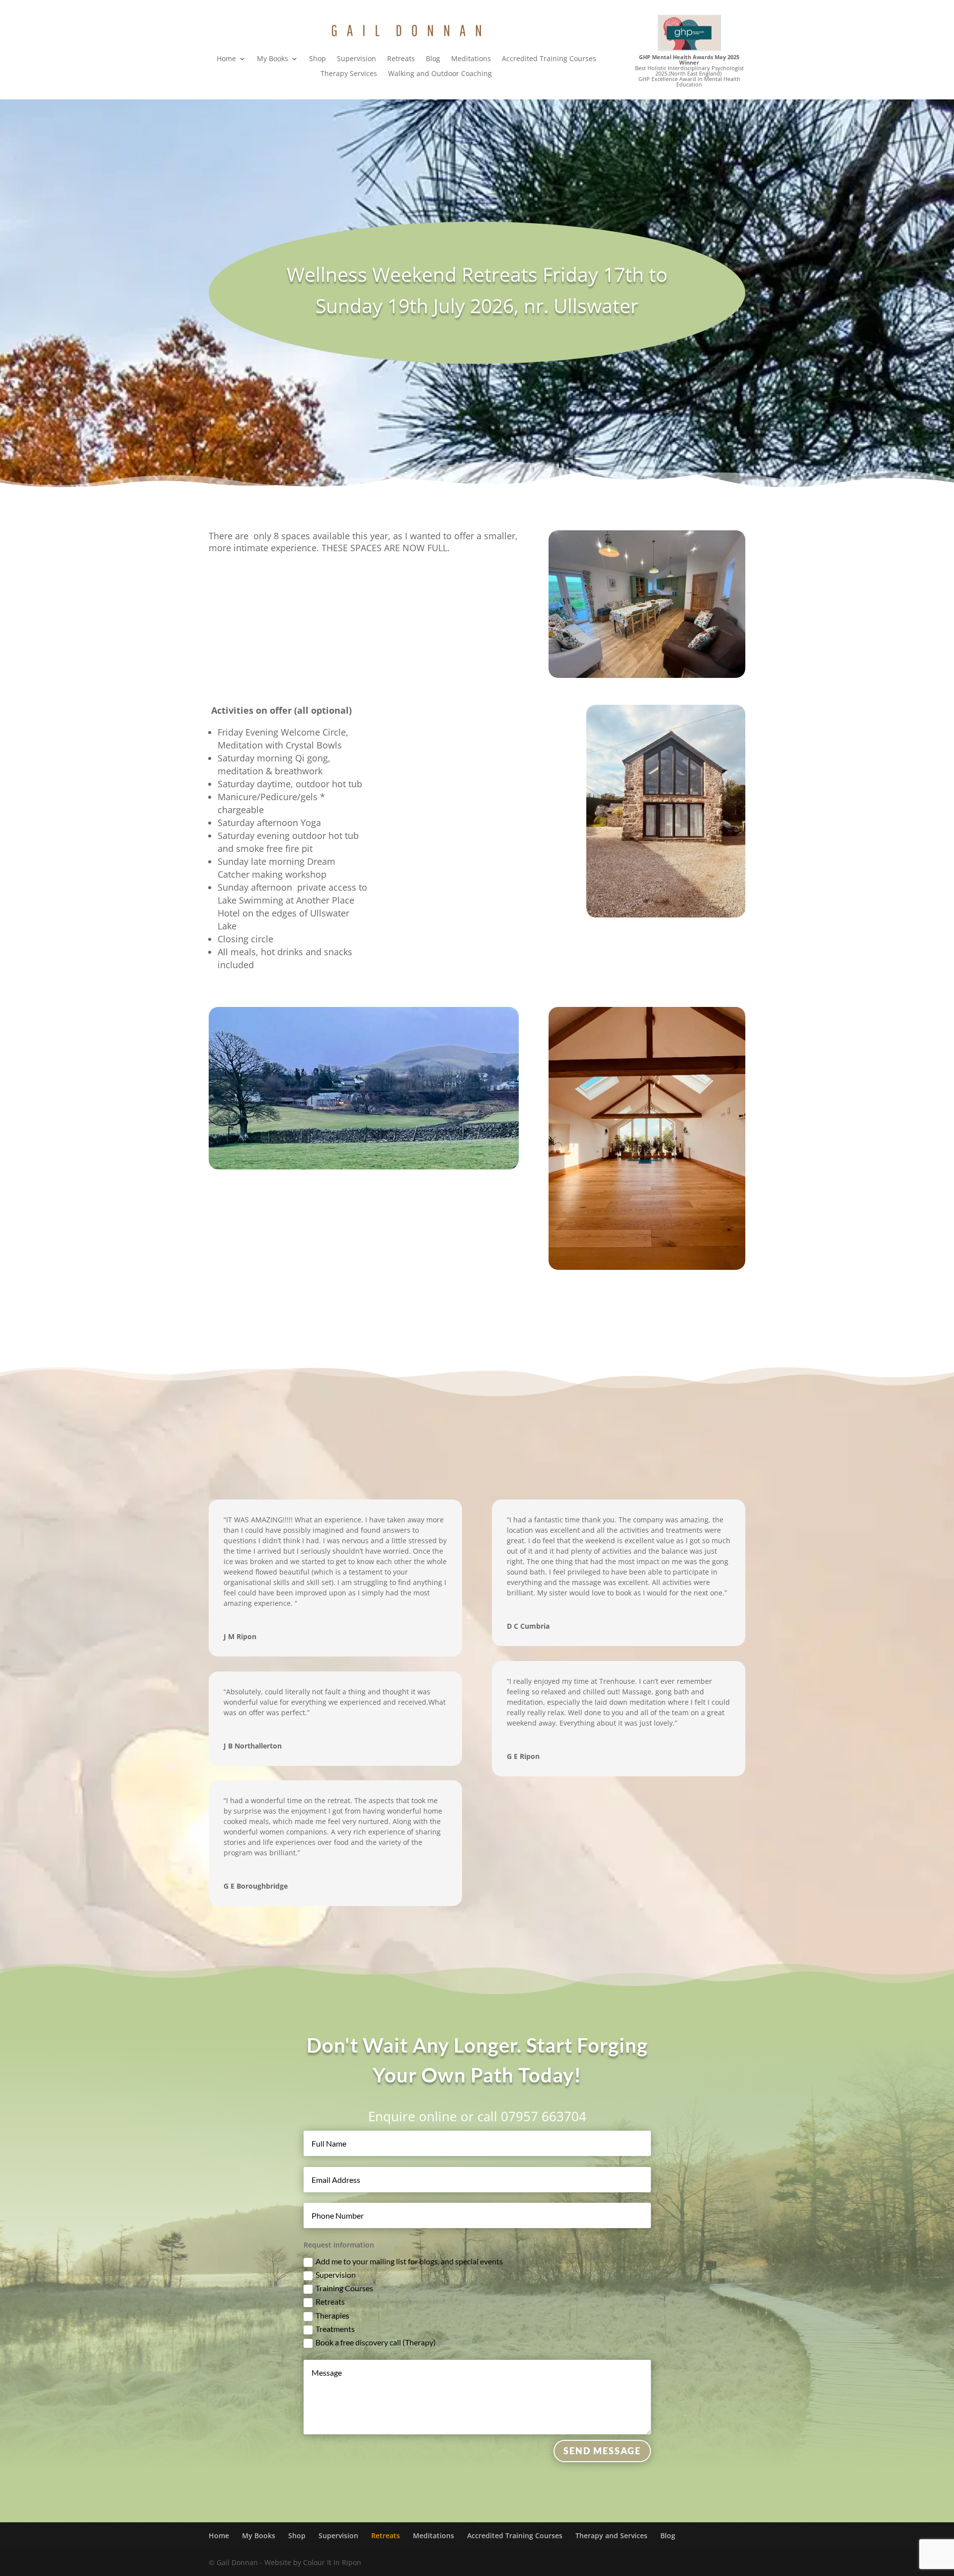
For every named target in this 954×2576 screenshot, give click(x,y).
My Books (273, 59)
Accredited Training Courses (549, 59)
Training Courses (344, 2288)
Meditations (471, 59)
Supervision (357, 59)
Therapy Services (349, 74)
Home (226, 59)
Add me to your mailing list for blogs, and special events (409, 2261)
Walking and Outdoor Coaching (440, 74)
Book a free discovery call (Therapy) (376, 2342)
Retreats (401, 59)
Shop (318, 59)
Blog (433, 59)
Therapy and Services (611, 2535)
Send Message (602, 2451)
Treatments (335, 2329)
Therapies (332, 2315)
